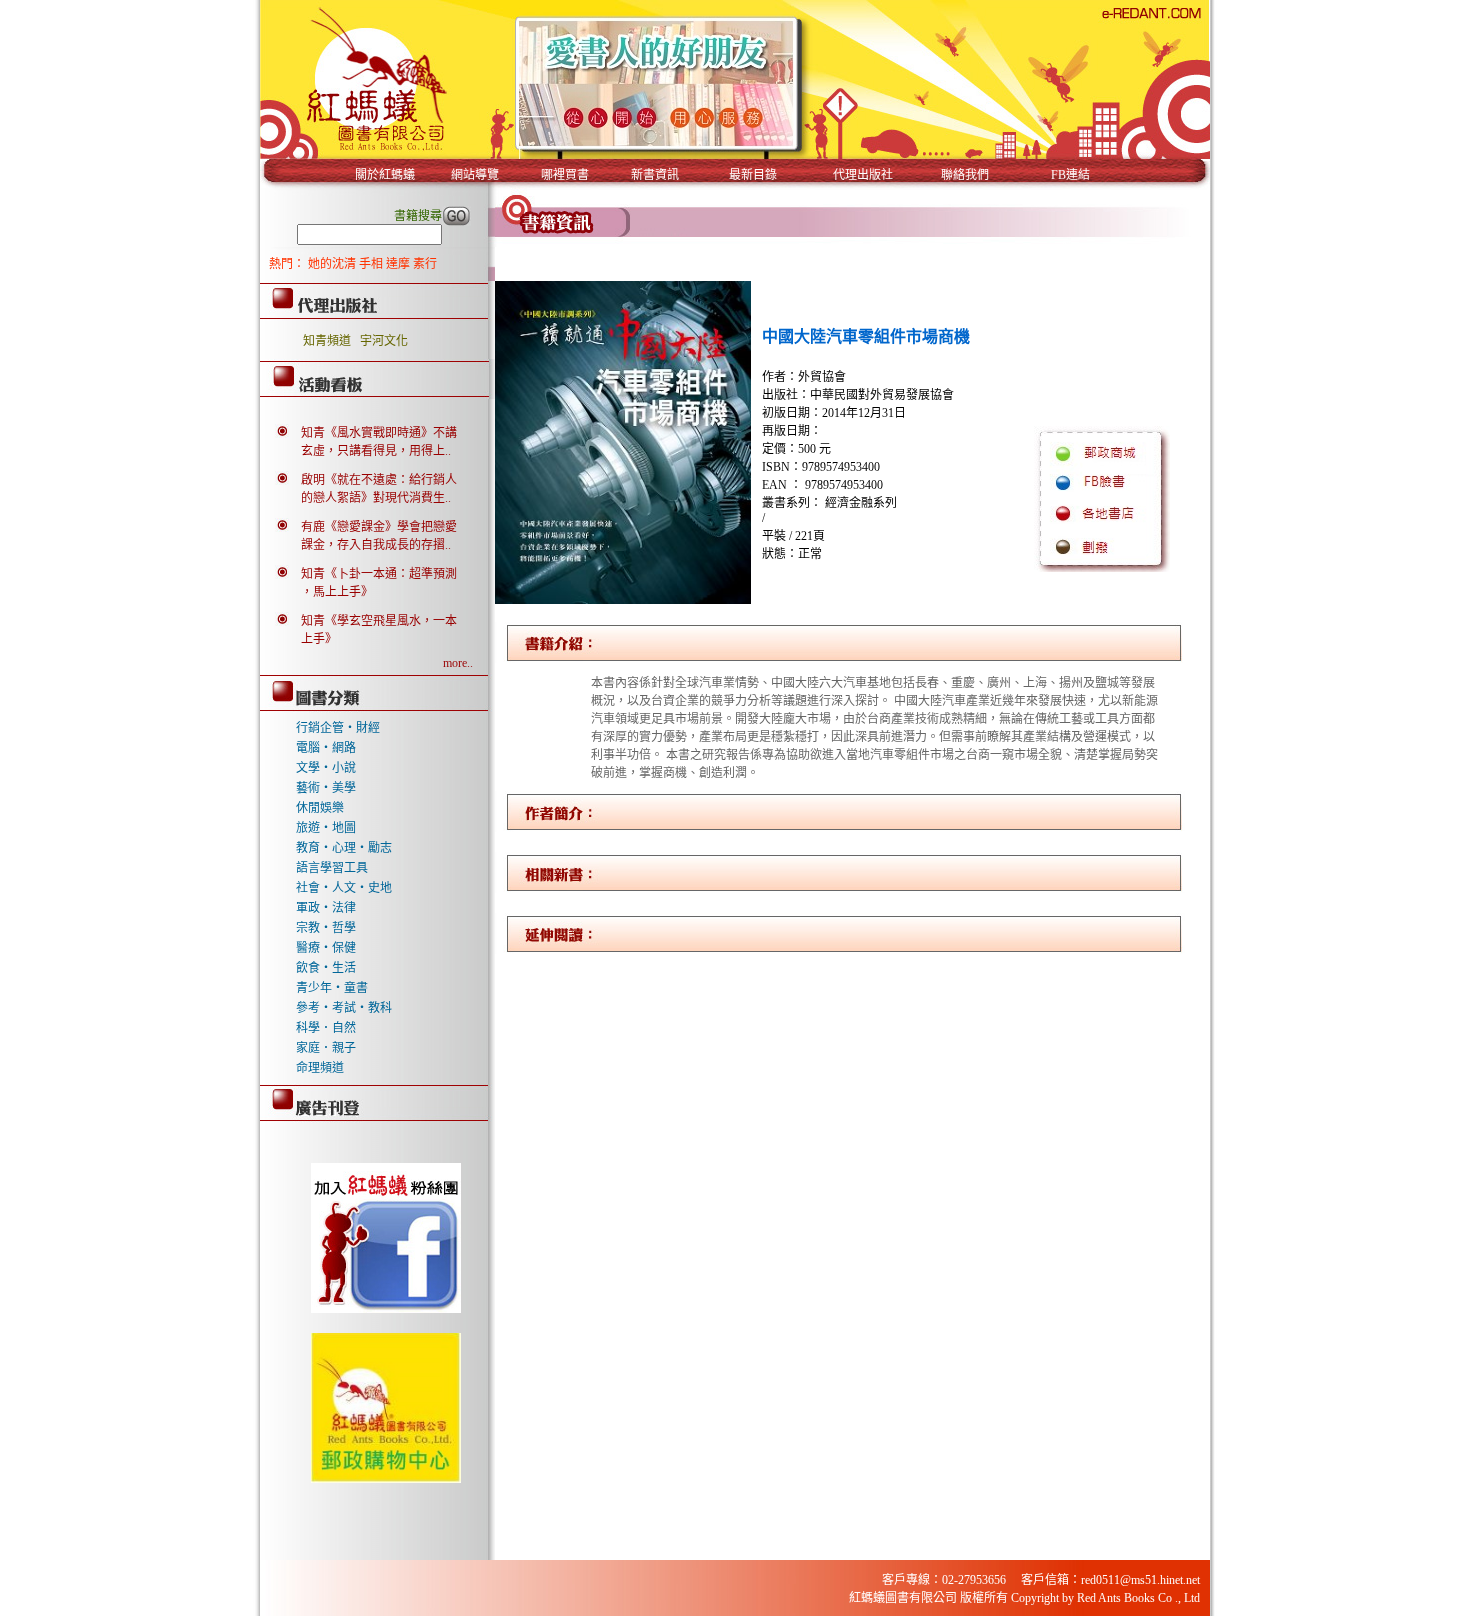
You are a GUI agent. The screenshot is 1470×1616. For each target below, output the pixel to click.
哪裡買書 (565, 175)
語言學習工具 (332, 868)
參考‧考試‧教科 (344, 1008)
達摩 (399, 264)
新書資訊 (655, 175)
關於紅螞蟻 (385, 175)
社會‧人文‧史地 (344, 888)
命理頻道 (320, 1068)
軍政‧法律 (326, 908)
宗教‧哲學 (326, 928)
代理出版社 (863, 175)
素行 (425, 264)
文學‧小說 (326, 768)
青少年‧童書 (332, 988)
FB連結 (1070, 175)
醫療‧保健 (326, 948)
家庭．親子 (326, 1048)
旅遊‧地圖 (326, 828)
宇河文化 (384, 341)
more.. (458, 663)
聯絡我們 (965, 175)
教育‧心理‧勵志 (344, 848)
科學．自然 (326, 1028)
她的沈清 (333, 264)
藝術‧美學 (326, 788)
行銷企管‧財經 (338, 728)
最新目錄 (753, 175)
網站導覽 (475, 175)
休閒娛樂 (320, 808)
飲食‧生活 (326, 968)
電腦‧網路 (326, 748)
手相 (372, 264)
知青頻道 (327, 341)
